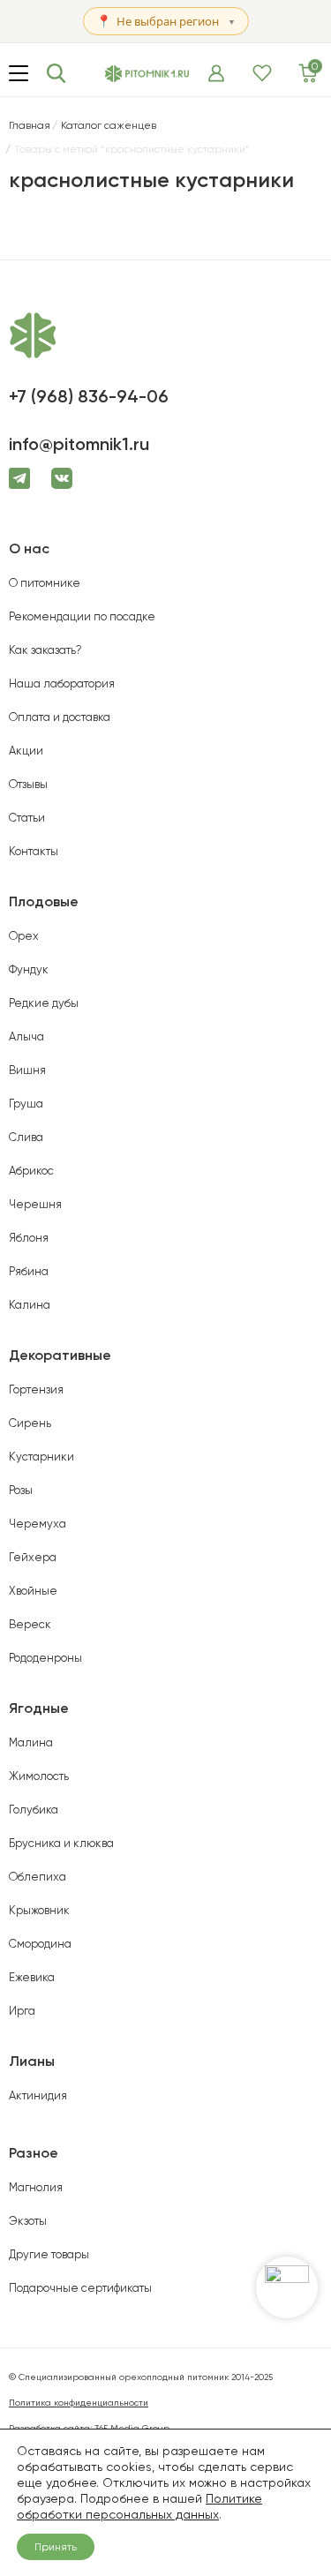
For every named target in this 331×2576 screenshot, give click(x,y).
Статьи (27, 818)
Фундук (29, 969)
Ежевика (32, 1977)
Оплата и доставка (60, 717)
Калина (30, 1305)
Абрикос (31, 1171)
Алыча (26, 1036)
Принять (56, 2547)
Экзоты (28, 2221)
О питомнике (45, 583)
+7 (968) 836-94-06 (89, 396)
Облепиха (38, 1877)
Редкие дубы (44, 1003)
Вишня (27, 1070)
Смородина (40, 1944)
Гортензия (36, 1389)
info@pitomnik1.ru (79, 444)
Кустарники (41, 1457)
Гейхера (33, 1557)
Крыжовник (39, 1910)
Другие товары (49, 2254)
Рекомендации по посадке (82, 616)
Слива (26, 1137)
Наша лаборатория (62, 683)
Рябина (29, 1271)
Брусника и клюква (61, 1843)
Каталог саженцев (109, 125)
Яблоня (29, 1238)
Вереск (30, 1624)
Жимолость (39, 1776)
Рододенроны (45, 1658)
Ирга (22, 2011)
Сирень (30, 1423)
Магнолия (36, 2187)
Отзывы (28, 784)
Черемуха (38, 1524)
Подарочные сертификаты (80, 2288)
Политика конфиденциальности (79, 2403)
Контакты (34, 851)
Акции (26, 751)
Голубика (34, 1810)
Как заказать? (45, 650)
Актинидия (38, 2095)
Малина (31, 1742)
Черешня (35, 1204)
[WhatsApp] (287, 2287)
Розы (21, 1490)
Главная (30, 125)
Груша (26, 1104)
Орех (24, 936)
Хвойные (33, 1591)
